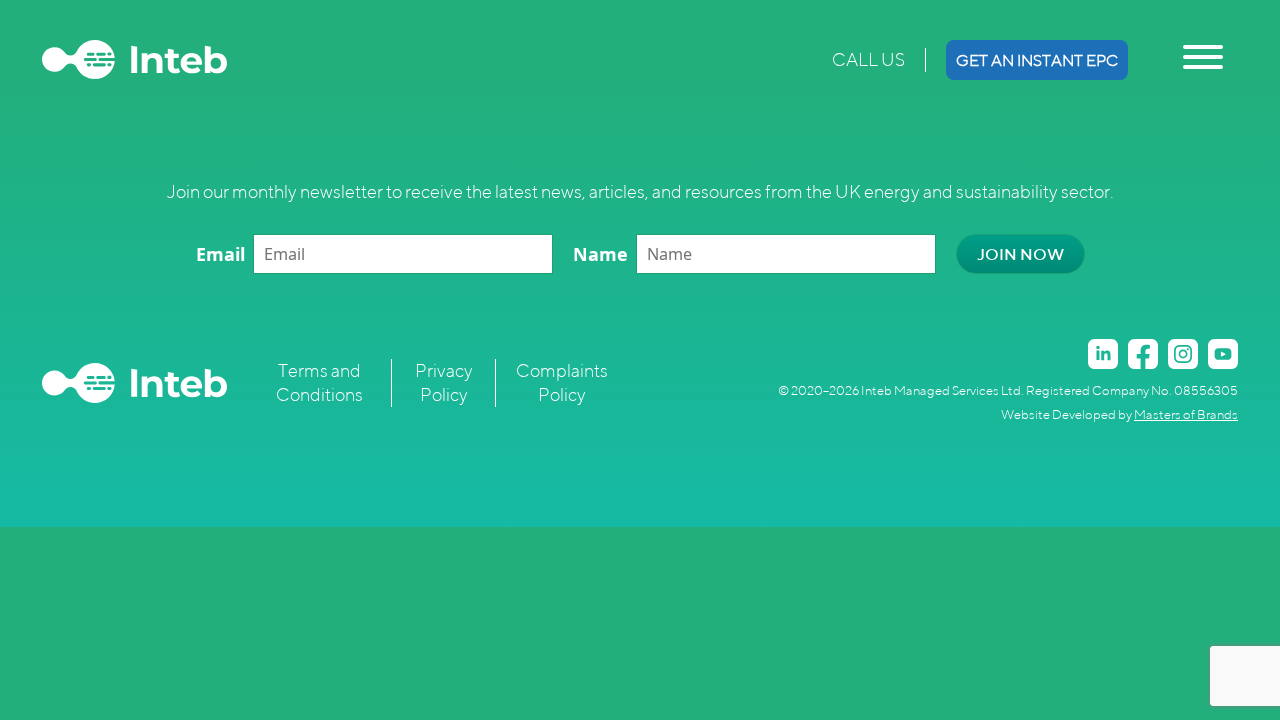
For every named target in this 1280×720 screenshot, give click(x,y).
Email (220, 254)
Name (600, 254)
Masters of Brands (1186, 414)
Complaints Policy (562, 382)
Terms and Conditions (319, 382)
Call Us (868, 59)
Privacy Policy (444, 382)
